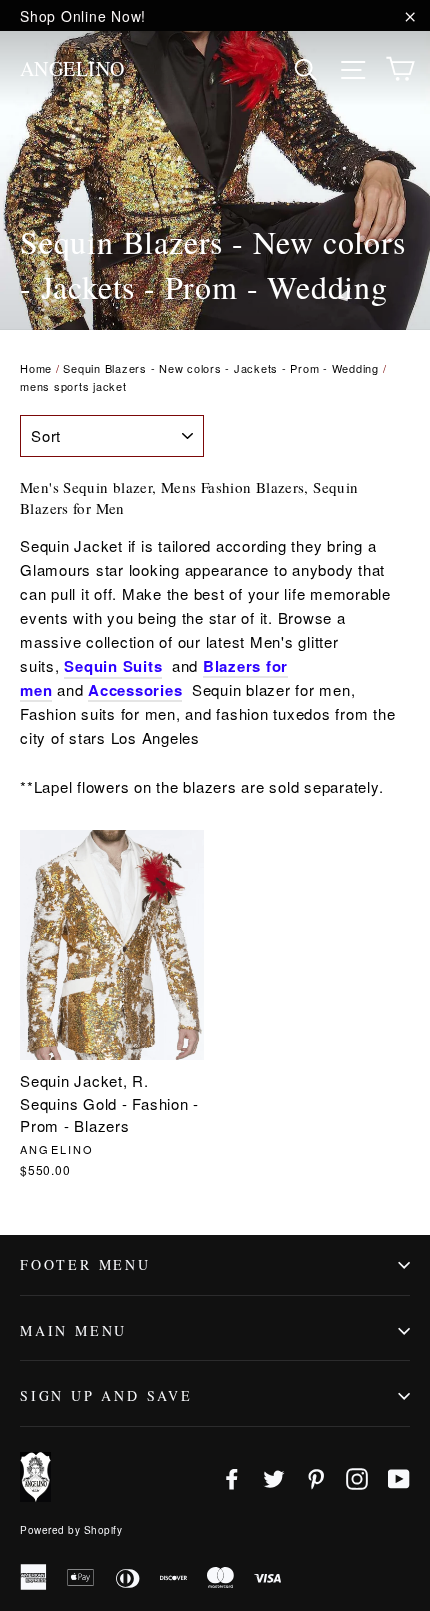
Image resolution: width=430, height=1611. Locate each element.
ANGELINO (72, 68)
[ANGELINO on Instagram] (357, 1477)
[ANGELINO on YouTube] (399, 1477)
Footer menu (85, 1264)
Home (36, 368)
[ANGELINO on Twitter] (274, 1477)
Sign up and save (106, 1395)
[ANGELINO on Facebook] (232, 1477)
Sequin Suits (113, 666)
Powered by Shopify (71, 1530)
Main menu (73, 1330)
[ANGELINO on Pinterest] (316, 1477)
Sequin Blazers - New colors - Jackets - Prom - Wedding (221, 368)
